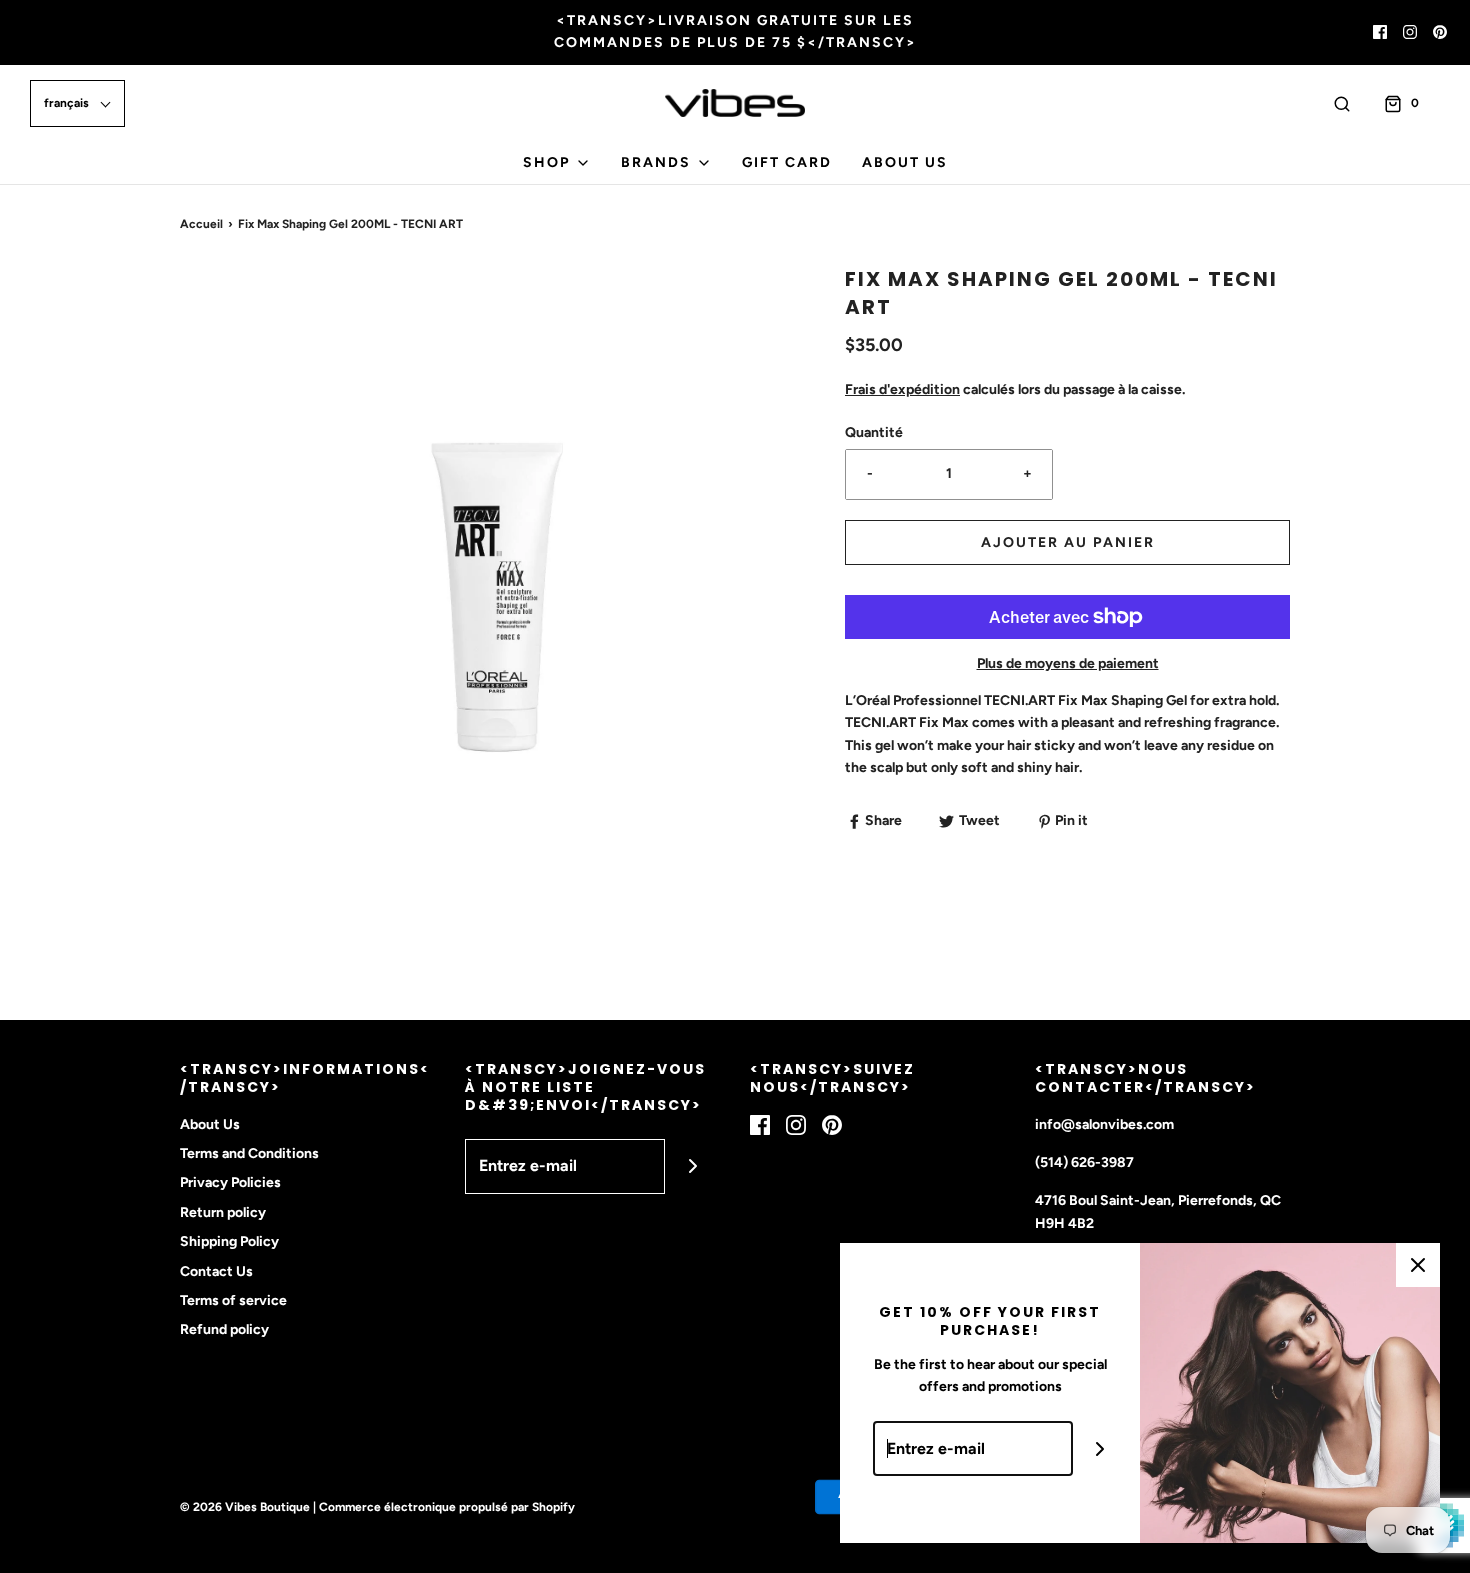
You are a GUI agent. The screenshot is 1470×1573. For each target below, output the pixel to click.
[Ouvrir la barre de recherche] (1342, 103)
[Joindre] (692, 1166)
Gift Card (787, 162)
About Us (905, 162)
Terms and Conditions (249, 1153)
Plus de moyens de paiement (1068, 663)
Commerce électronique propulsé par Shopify (447, 1507)
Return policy (223, 1212)
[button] (77, 103)
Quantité (874, 432)
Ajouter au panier (1068, 542)
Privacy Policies (230, 1182)
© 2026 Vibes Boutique (245, 1507)
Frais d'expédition (902, 389)
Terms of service (233, 1300)
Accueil (201, 224)
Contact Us (216, 1271)
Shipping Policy (229, 1241)
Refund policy (224, 1329)
